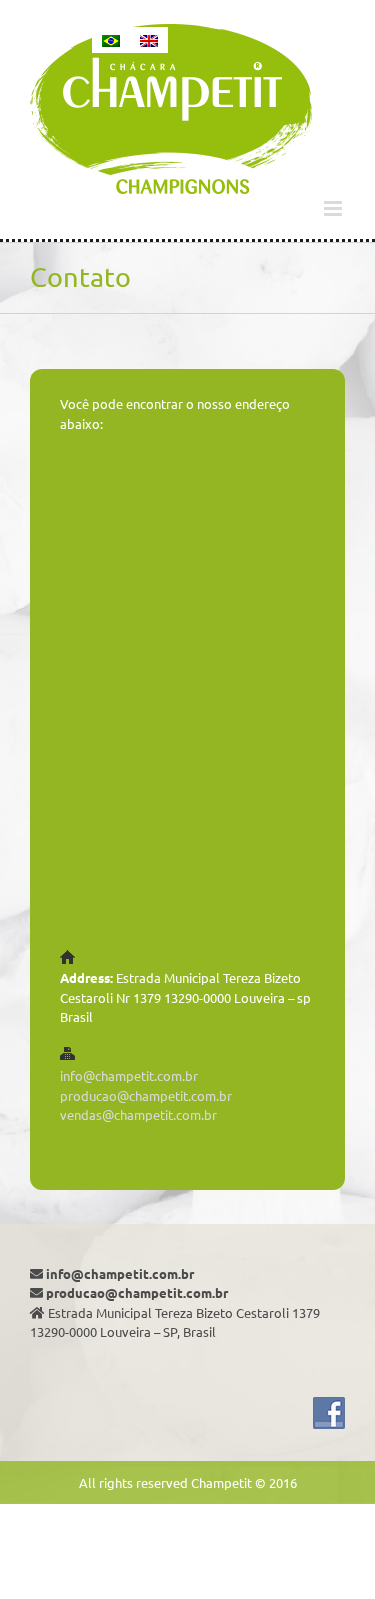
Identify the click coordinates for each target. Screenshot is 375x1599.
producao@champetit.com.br (146, 1095)
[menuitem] (111, 40)
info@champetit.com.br (129, 1075)
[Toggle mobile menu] (334, 208)
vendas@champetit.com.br (138, 1114)
